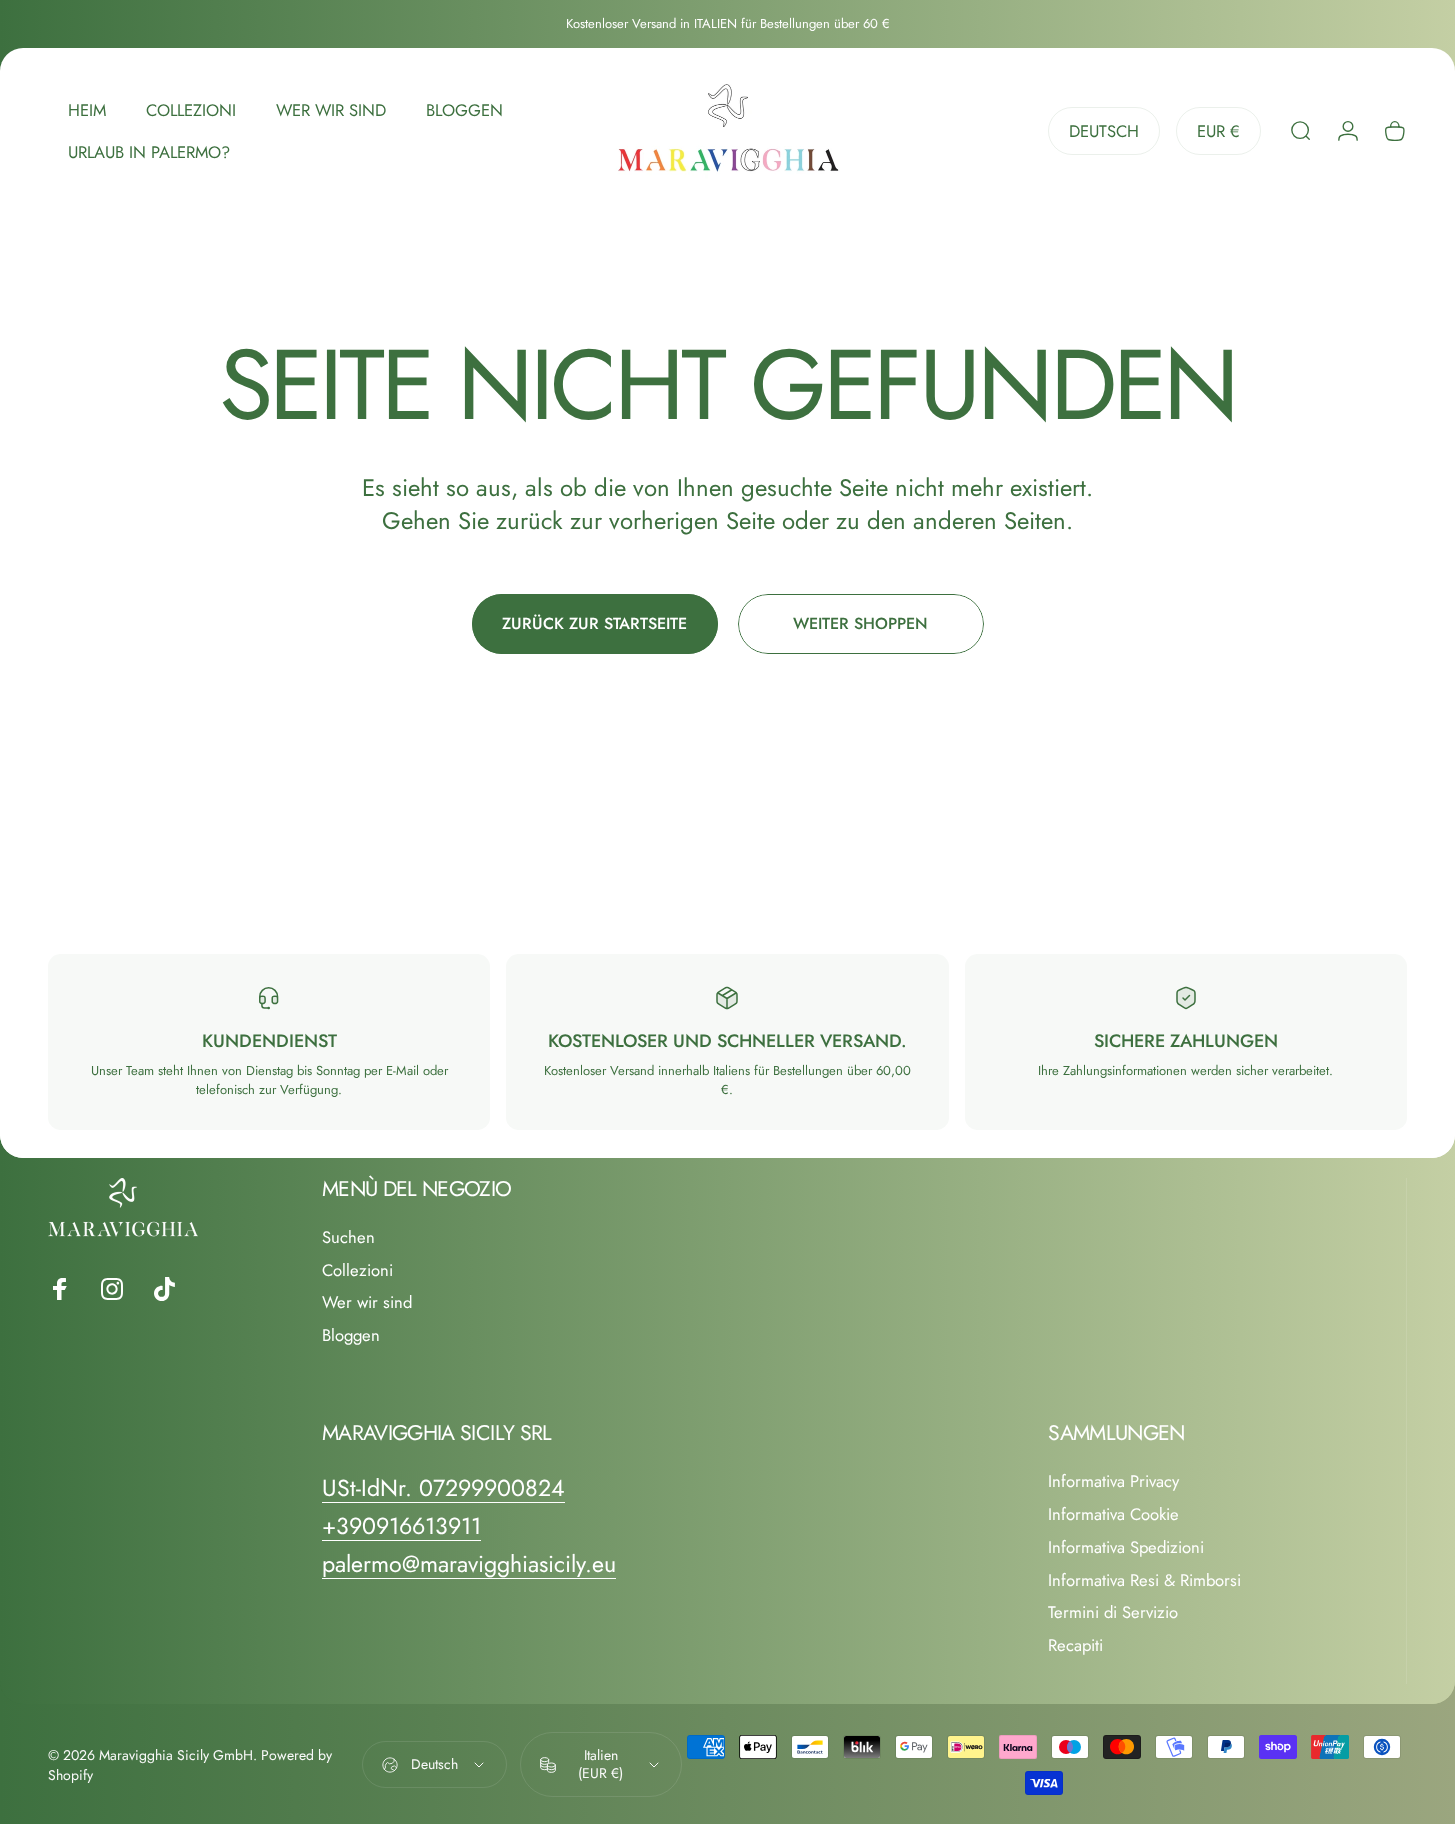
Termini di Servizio (1113, 1612)
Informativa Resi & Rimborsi (1144, 1580)
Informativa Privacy (1113, 1481)
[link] (443, 1488)
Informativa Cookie (1113, 1514)
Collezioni (357, 1270)
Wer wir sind (367, 1302)
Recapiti (1075, 1645)
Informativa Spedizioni (1126, 1547)
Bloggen (351, 1335)
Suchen (348, 1237)
